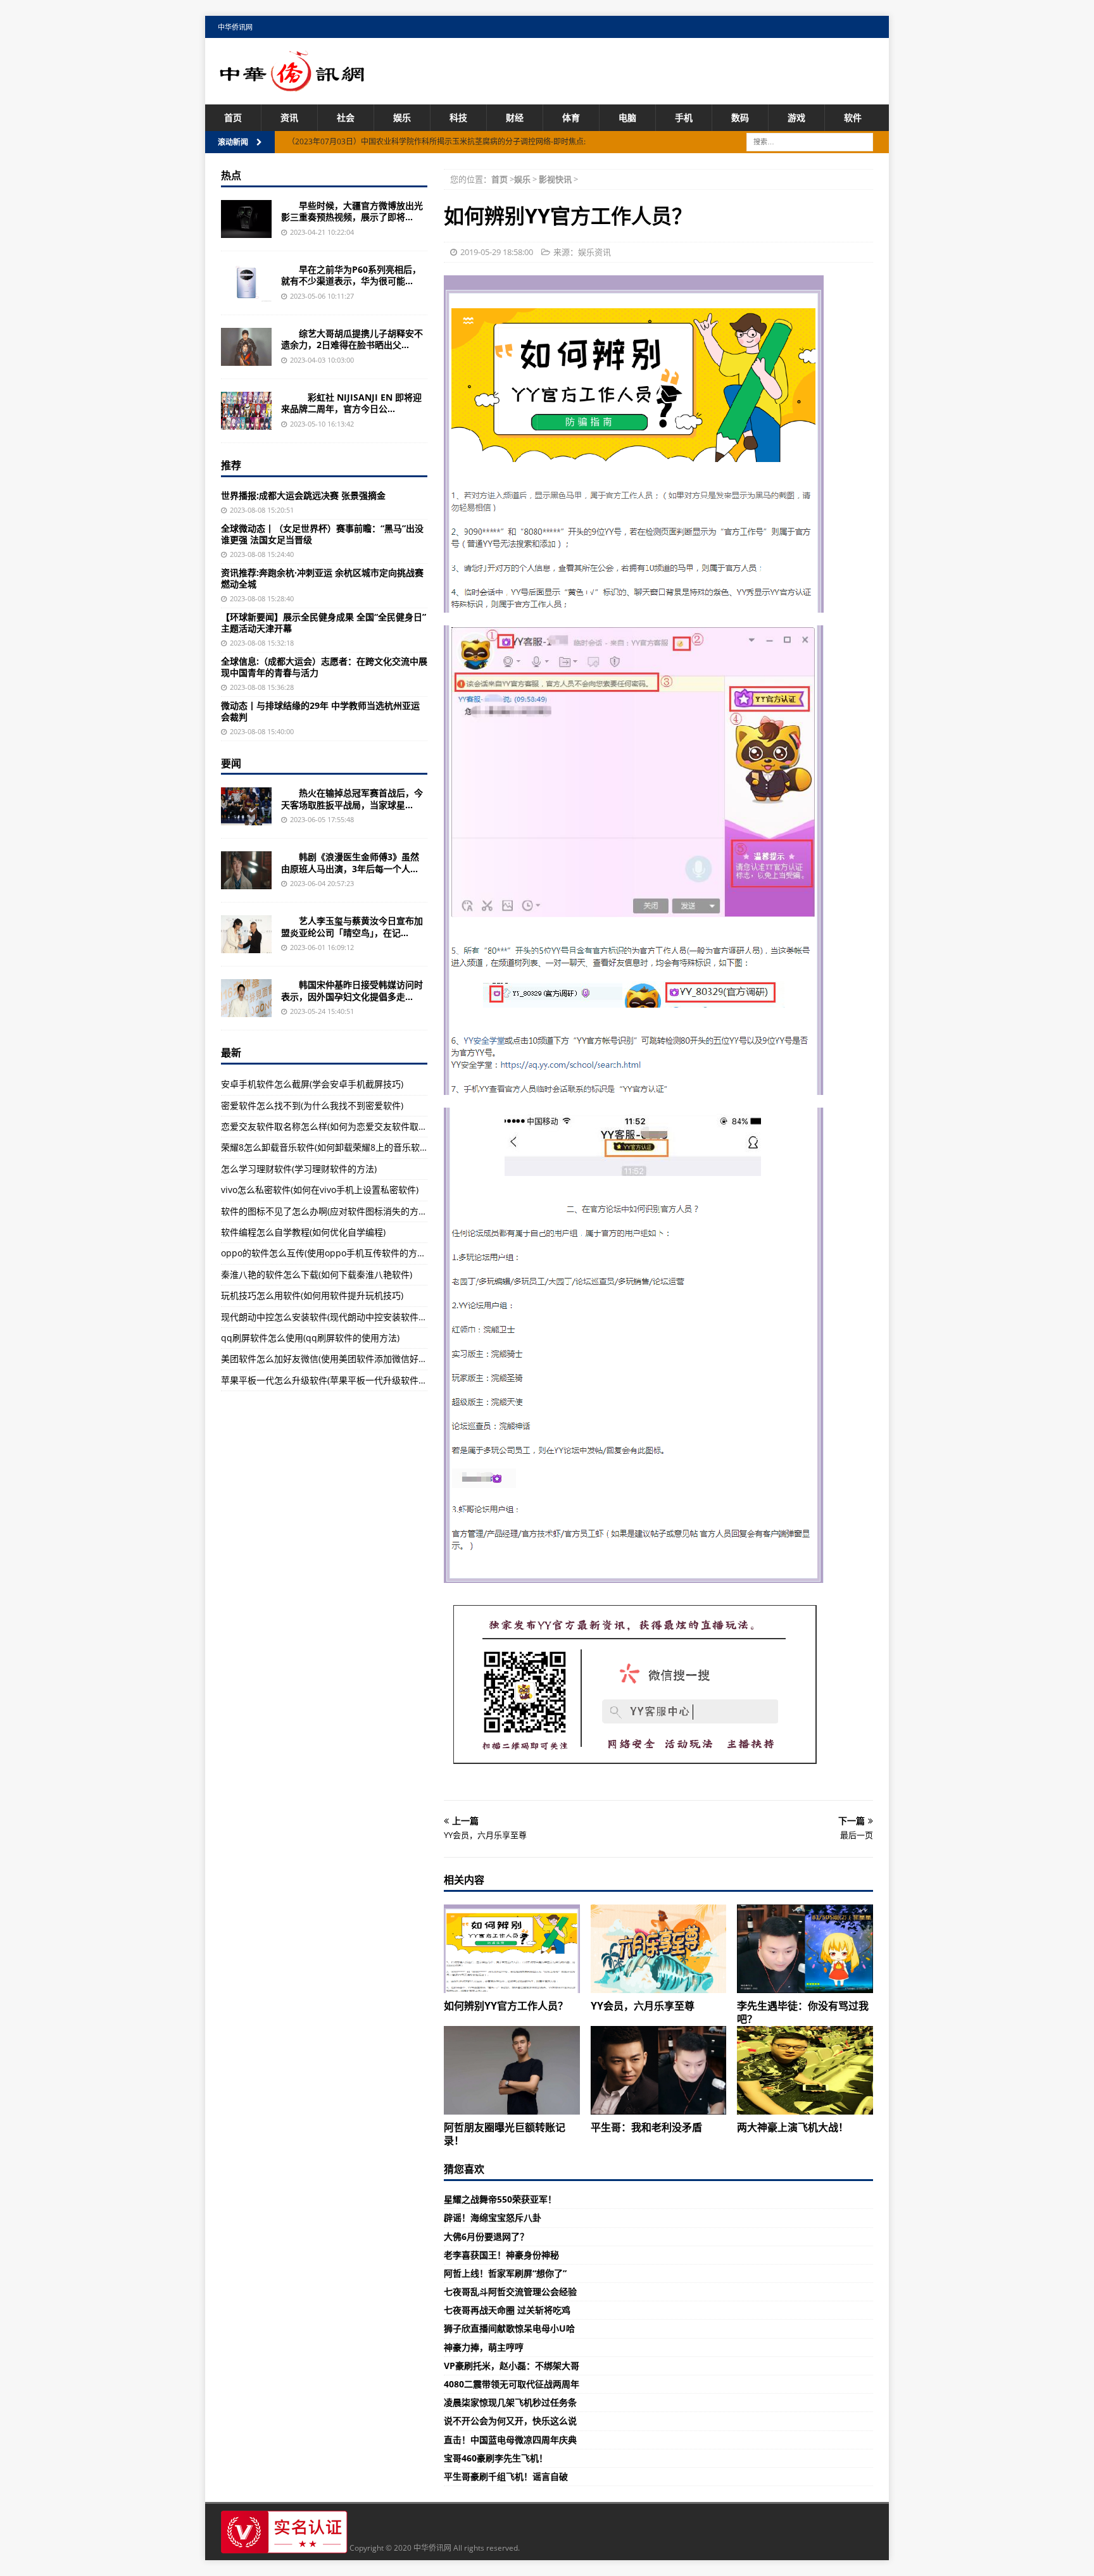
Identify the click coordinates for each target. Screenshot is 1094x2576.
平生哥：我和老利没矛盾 (646, 2127)
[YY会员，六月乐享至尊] (659, 1949)
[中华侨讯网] (292, 84)
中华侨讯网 (235, 27)
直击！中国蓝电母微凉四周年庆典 (510, 2440)
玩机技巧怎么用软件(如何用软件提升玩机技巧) (312, 1295)
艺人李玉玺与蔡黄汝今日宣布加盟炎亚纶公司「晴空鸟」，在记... (352, 926)
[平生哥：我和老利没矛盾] (659, 2070)
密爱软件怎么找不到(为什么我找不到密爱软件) (312, 1105)
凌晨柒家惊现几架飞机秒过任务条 (510, 2402)
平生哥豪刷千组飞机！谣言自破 (506, 2476)
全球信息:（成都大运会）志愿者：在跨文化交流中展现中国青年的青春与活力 (324, 667)
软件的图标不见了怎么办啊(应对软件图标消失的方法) (325, 1211)
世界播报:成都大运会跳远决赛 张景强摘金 (303, 495)
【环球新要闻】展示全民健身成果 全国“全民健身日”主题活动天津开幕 (324, 622)
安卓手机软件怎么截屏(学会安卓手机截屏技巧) (312, 1084)
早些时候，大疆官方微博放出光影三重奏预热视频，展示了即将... (352, 211)
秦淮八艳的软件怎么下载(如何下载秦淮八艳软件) (317, 1274)
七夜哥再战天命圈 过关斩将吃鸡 (507, 2310)
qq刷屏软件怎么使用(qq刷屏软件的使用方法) (310, 1338)
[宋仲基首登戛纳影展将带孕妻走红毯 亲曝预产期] (246, 998)
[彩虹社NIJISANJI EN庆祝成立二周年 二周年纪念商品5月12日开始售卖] (246, 411)
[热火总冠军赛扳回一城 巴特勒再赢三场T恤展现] (246, 806)
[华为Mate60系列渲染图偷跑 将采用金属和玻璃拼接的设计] (246, 283)
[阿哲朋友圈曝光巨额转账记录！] (512, 2070)
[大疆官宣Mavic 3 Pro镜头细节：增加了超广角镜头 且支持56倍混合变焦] (246, 219)
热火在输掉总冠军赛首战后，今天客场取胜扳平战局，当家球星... (352, 798)
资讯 (289, 117)
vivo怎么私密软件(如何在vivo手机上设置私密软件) (320, 1190)
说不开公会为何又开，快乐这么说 (510, 2421)
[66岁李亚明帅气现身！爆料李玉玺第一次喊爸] (246, 934)
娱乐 (402, 117)
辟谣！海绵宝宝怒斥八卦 (493, 2217)
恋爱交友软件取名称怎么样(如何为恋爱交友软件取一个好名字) (343, 1126)
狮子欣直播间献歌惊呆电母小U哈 (509, 2328)
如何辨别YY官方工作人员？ (506, 2006)
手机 (684, 117)
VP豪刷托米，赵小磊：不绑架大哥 (512, 2366)
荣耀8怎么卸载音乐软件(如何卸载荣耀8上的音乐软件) (326, 1147)
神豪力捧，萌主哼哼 (484, 2347)
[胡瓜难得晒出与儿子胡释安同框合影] (246, 347)
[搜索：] (810, 141)
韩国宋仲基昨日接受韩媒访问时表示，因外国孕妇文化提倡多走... (352, 990)
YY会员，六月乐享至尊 (643, 2006)
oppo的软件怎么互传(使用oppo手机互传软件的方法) (325, 1253)
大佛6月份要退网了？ (486, 2236)
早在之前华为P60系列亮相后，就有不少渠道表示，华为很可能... (351, 275)
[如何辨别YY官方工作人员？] (512, 1949)
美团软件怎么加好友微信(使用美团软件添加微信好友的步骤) (339, 1359)
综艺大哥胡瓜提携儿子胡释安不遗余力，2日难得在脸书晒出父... (352, 339)
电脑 (627, 117)
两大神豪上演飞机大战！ (793, 2127)
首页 (233, 117)
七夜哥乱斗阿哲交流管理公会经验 (510, 2292)
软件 (853, 117)
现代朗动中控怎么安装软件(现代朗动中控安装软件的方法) (334, 1317)
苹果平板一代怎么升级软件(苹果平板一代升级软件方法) (330, 1380)
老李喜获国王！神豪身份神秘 (501, 2255)
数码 (740, 117)
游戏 (796, 117)
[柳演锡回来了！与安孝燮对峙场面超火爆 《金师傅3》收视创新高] (246, 870)
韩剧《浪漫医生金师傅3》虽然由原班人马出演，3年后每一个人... (350, 862)
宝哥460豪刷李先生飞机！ (496, 2458)
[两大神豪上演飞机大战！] (805, 2070)
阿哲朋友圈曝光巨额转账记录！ (505, 2134)
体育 (571, 117)
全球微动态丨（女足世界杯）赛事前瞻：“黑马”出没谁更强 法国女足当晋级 (322, 534)
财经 (515, 117)
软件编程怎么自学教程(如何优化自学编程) (303, 1232)
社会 (346, 117)
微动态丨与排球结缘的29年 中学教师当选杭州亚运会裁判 (320, 711)
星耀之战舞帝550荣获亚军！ (500, 2199)
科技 (458, 117)
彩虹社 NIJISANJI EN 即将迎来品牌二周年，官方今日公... (351, 403)
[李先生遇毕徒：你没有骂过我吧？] (805, 1949)
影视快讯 (555, 179)
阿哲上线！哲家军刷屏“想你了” (505, 2273)
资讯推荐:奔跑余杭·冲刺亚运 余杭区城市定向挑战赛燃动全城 (322, 578)
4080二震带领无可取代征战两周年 (512, 2384)
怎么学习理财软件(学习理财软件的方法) (299, 1169)
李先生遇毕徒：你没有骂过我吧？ (803, 2012)
